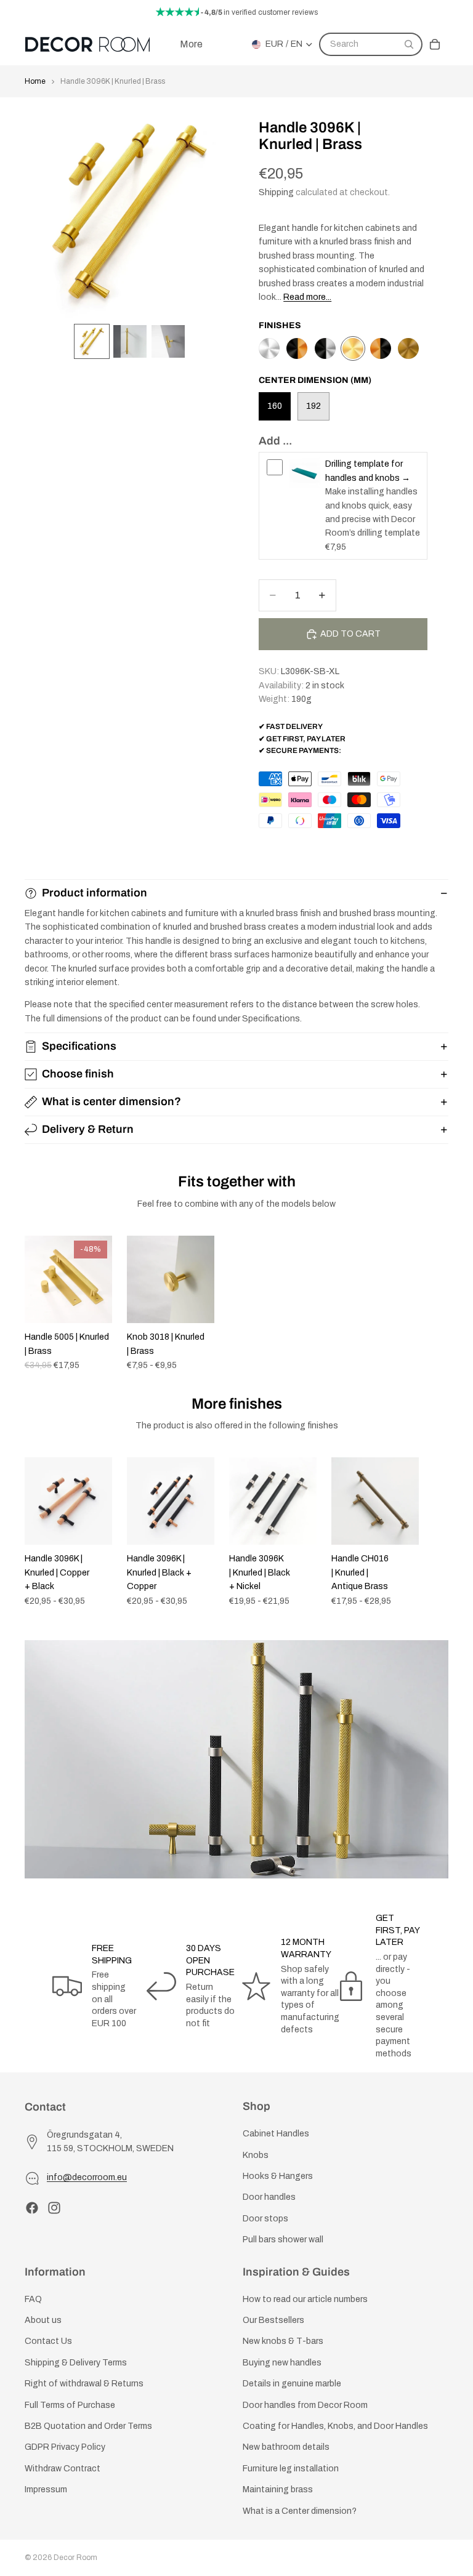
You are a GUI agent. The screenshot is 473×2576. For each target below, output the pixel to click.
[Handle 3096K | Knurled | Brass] (353, 348)
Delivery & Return (88, 1129)
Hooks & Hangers (278, 2176)
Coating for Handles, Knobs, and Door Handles (335, 2426)
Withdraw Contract (63, 2469)
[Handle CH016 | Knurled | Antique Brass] (408, 348)
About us (43, 2320)
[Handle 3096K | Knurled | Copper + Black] (381, 348)
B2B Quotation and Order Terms (88, 2426)
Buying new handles (282, 2363)
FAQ (33, 2299)
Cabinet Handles (276, 2134)
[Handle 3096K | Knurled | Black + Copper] (297, 348)
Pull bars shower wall (283, 2240)
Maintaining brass (278, 2489)
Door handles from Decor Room (305, 2405)
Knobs (256, 2155)
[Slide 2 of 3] (130, 342)
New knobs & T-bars (283, 2341)
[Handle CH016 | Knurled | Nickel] (269, 348)
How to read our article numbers (305, 2299)
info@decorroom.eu (87, 2177)
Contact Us (48, 2341)
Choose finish (78, 1074)
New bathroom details (286, 2447)
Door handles (269, 2197)
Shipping (276, 192)
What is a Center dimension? (300, 2510)
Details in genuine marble (292, 2384)
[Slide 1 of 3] (92, 342)
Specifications (79, 1046)
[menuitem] (191, 44)
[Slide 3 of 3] (168, 342)
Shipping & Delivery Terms (76, 2363)
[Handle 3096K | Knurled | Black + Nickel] (325, 348)
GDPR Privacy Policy (65, 2447)
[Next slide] (435, 1303)
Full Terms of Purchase (70, 2405)
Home (35, 81)
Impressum (46, 2489)
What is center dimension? (111, 1101)
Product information (95, 893)
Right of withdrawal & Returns (84, 2384)
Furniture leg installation (291, 2469)
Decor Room (75, 2558)
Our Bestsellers (273, 2320)
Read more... (307, 297)
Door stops (265, 2219)
